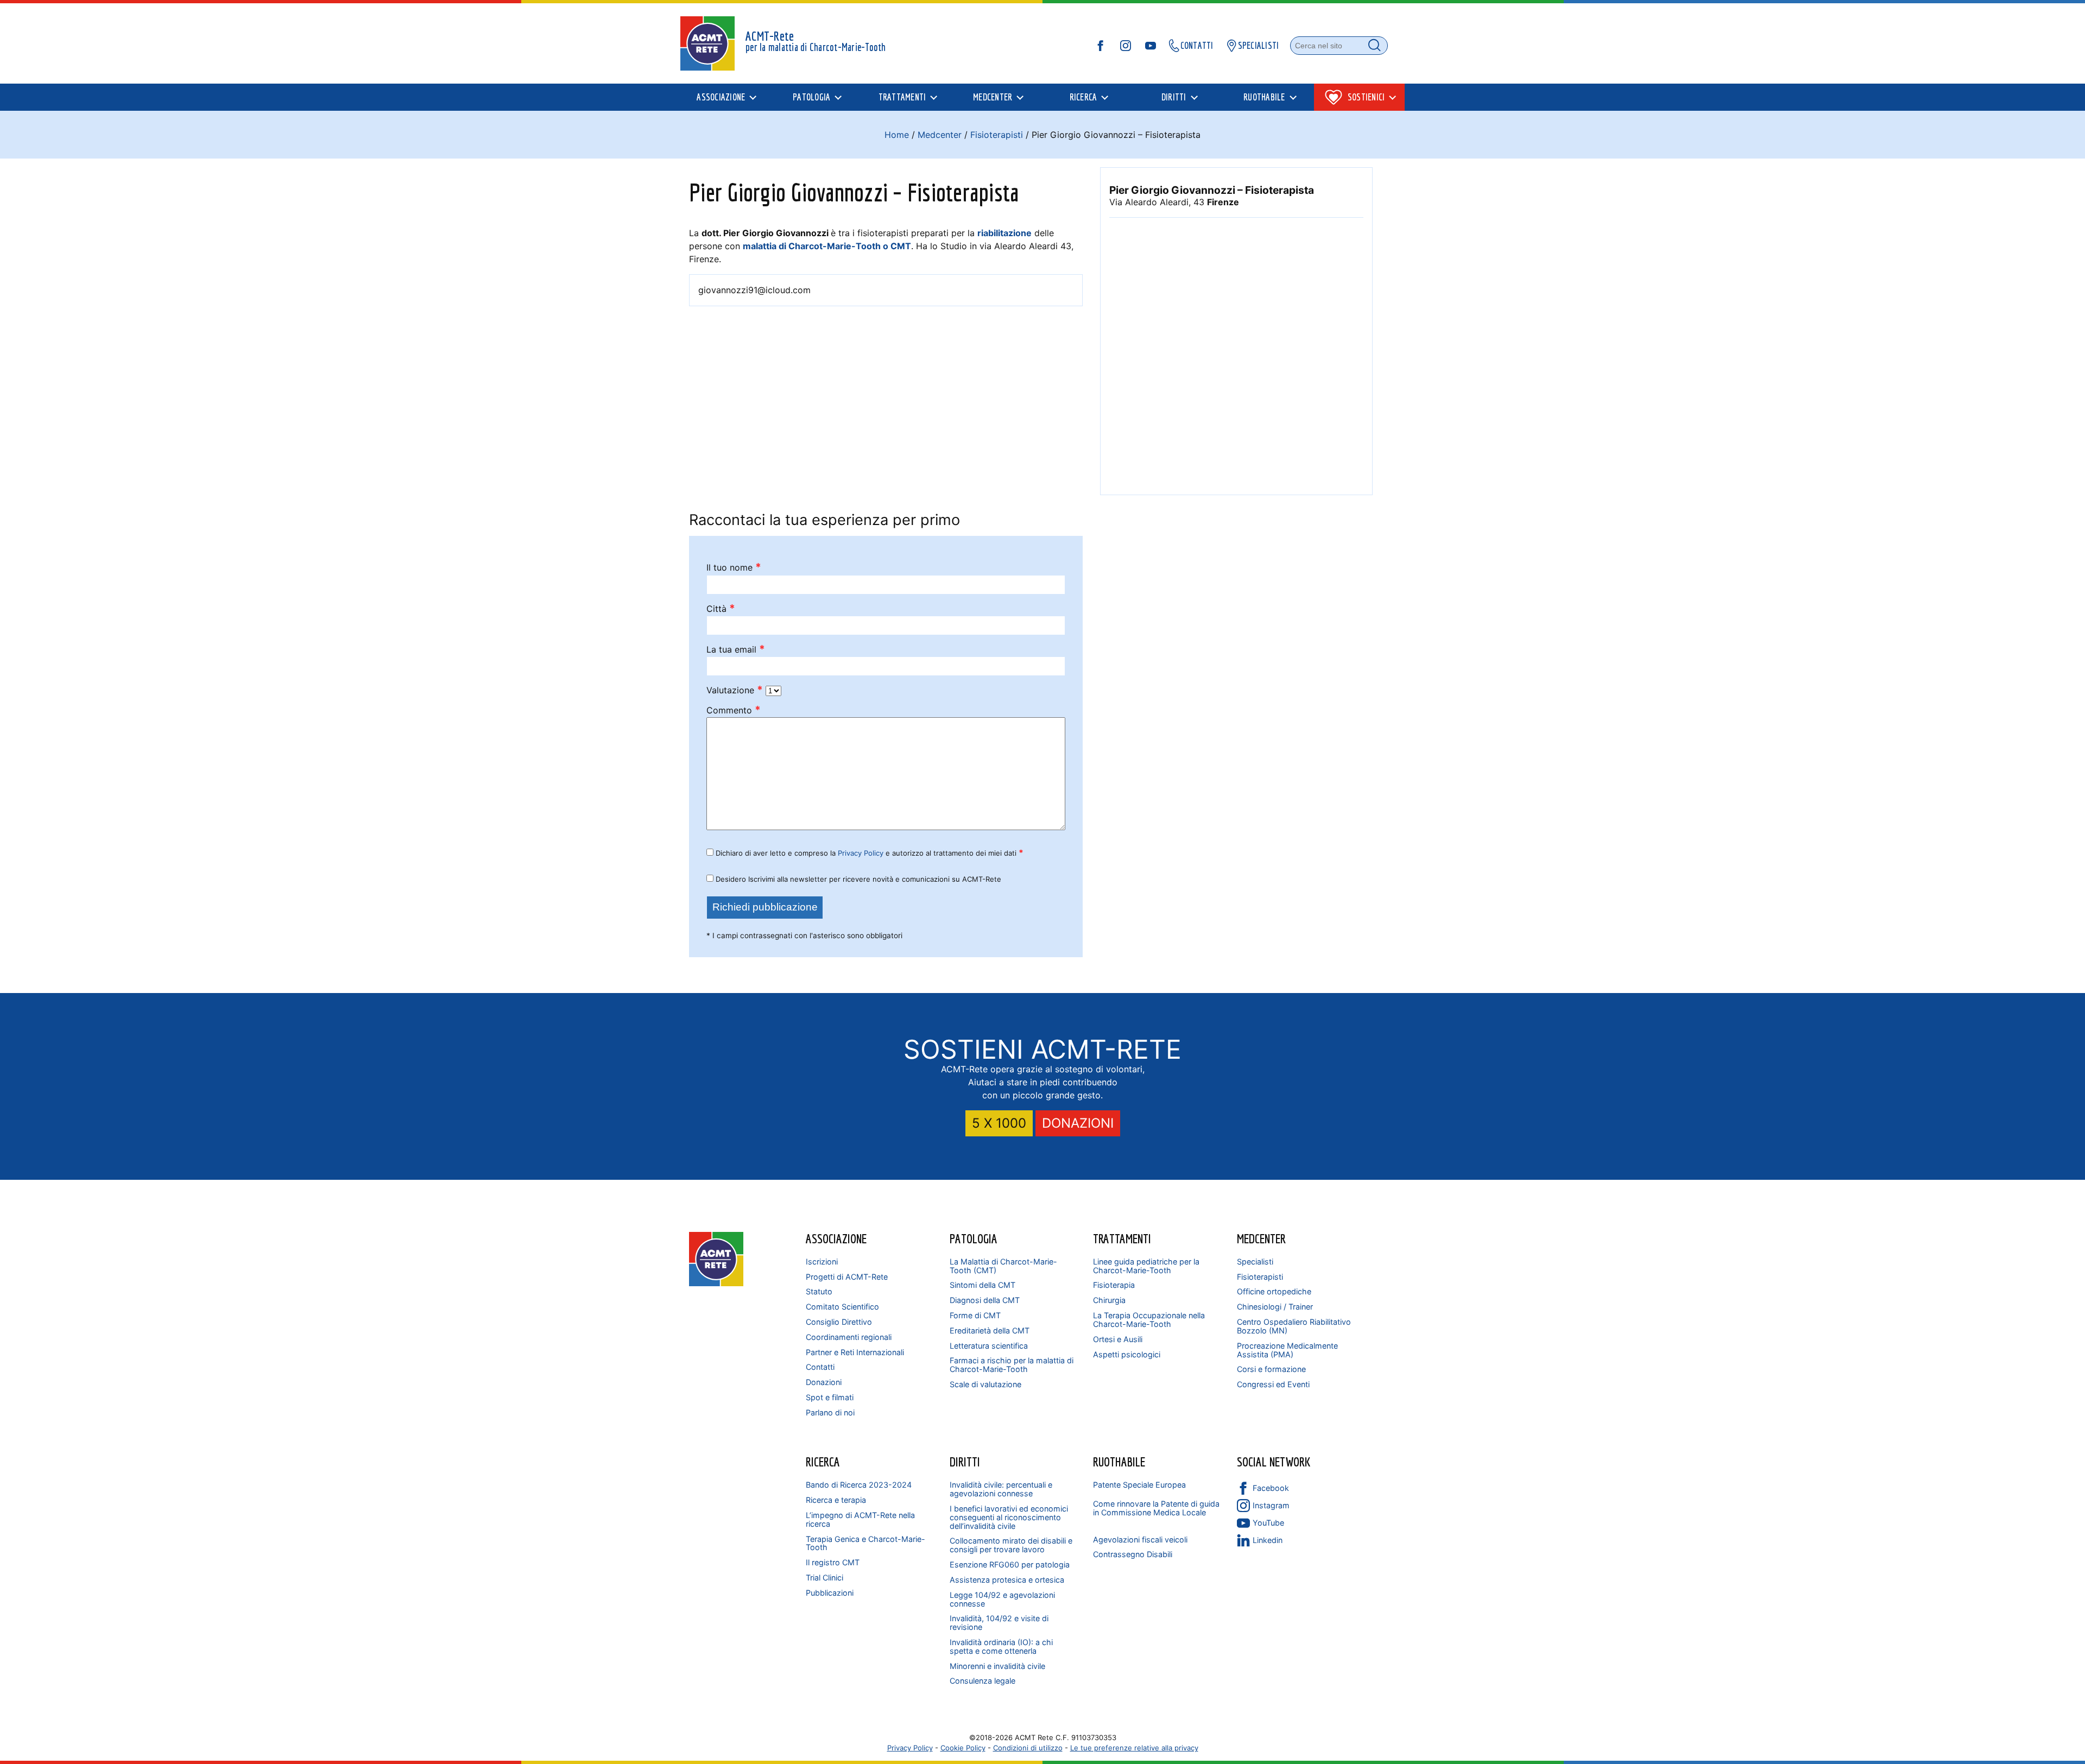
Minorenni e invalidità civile (997, 1666)
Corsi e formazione (1271, 1369)
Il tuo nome (734, 568)
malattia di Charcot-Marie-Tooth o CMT (827, 246)
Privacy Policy (861, 853)
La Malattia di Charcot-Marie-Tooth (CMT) (1003, 1266)
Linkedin (1268, 1540)
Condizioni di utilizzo (1028, 1748)
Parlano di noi (830, 1412)
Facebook (1271, 1488)
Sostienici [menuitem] (1366, 97)
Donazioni (824, 1382)
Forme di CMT (975, 1315)
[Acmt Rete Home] (716, 1283)
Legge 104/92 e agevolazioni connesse (1002, 1599)
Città (721, 609)
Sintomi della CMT (983, 1285)
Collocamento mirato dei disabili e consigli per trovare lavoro (1011, 1545)
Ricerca (823, 1462)
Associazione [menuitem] (721, 97)
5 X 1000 (999, 1123)
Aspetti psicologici (1127, 1354)
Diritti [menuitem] (1174, 97)
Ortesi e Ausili (1118, 1339)
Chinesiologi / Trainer (1275, 1307)
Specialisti (1255, 1262)
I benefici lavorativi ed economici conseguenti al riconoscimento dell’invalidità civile (1009, 1517)
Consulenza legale (983, 1681)
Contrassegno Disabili (1133, 1554)
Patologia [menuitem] (811, 97)
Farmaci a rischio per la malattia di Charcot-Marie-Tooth (1012, 1365)
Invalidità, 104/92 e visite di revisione (999, 1623)
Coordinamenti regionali (849, 1337)
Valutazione (735, 690)
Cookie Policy (963, 1748)
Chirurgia (1109, 1300)
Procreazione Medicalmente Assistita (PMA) (1287, 1350)
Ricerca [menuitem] (1083, 97)
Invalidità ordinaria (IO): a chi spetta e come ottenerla (1001, 1646)
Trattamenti (1122, 1238)
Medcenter (940, 135)
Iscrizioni (822, 1262)
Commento (734, 710)
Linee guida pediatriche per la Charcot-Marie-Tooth (1146, 1266)
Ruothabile (1119, 1462)
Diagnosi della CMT (985, 1300)
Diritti (965, 1462)
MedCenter (1261, 1238)
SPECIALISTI (1259, 45)
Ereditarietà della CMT (990, 1330)
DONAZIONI (1078, 1123)
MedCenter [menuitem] (993, 97)
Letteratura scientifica (989, 1346)
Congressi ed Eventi (1273, 1384)
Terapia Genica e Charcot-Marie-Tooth (865, 1543)
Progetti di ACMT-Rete (847, 1277)
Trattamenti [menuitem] (902, 97)
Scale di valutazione (985, 1384)
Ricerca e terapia (836, 1500)
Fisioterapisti (997, 135)
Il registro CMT (833, 1562)
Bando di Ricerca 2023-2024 (859, 1485)
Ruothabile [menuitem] (1264, 97)
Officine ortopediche (1274, 1291)
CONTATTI (1197, 45)
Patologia (974, 1238)
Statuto (819, 1291)
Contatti (820, 1367)
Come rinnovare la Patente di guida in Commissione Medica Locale (1156, 1508)
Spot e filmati (830, 1397)
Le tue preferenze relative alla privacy (1134, 1748)
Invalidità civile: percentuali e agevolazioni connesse (1001, 1489)
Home (897, 135)
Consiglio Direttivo (839, 1322)
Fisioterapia (1114, 1285)
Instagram (1271, 1505)
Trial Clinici (824, 1578)
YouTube (1268, 1523)
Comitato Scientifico (842, 1307)
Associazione (836, 1238)
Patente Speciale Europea (1139, 1485)
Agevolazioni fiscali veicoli (1140, 1539)
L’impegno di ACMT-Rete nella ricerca (860, 1519)
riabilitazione (1004, 233)
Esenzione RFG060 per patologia (1010, 1564)
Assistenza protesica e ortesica (1007, 1580)
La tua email (736, 650)
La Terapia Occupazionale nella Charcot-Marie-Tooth (1149, 1320)
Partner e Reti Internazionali (855, 1352)
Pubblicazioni (830, 1593)
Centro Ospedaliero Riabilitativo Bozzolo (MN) (1294, 1326)
